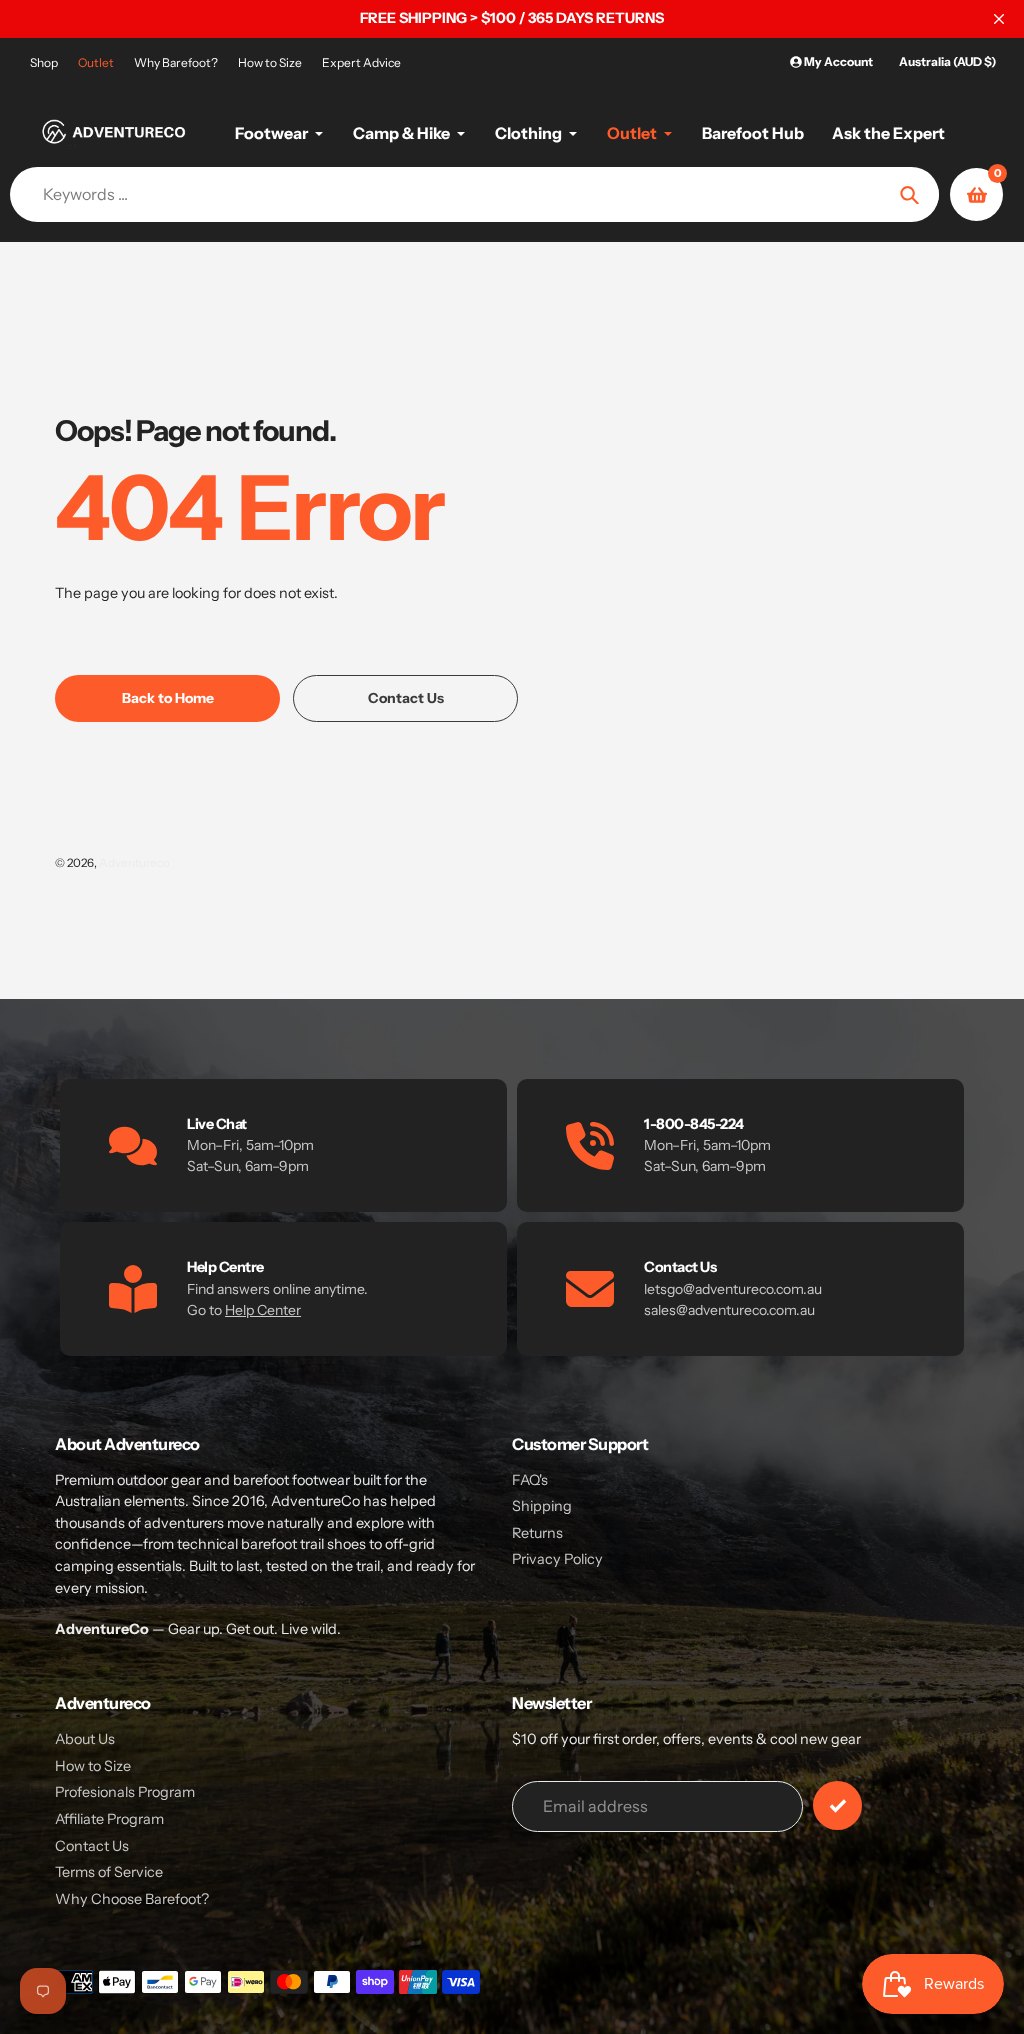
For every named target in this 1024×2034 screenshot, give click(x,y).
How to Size (270, 62)
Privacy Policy (557, 1559)
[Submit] (837, 1805)
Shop (44, 62)
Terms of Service (109, 1872)
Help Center (263, 1310)
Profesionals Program (125, 1792)
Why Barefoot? (176, 62)
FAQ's (530, 1480)
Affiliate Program (109, 1819)
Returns (537, 1533)
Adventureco (134, 863)
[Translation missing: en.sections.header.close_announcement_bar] (999, 19)
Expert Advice (361, 62)
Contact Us (92, 1846)
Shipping (542, 1506)
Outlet (96, 62)
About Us (85, 1739)
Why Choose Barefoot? (132, 1899)
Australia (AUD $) (947, 61)
